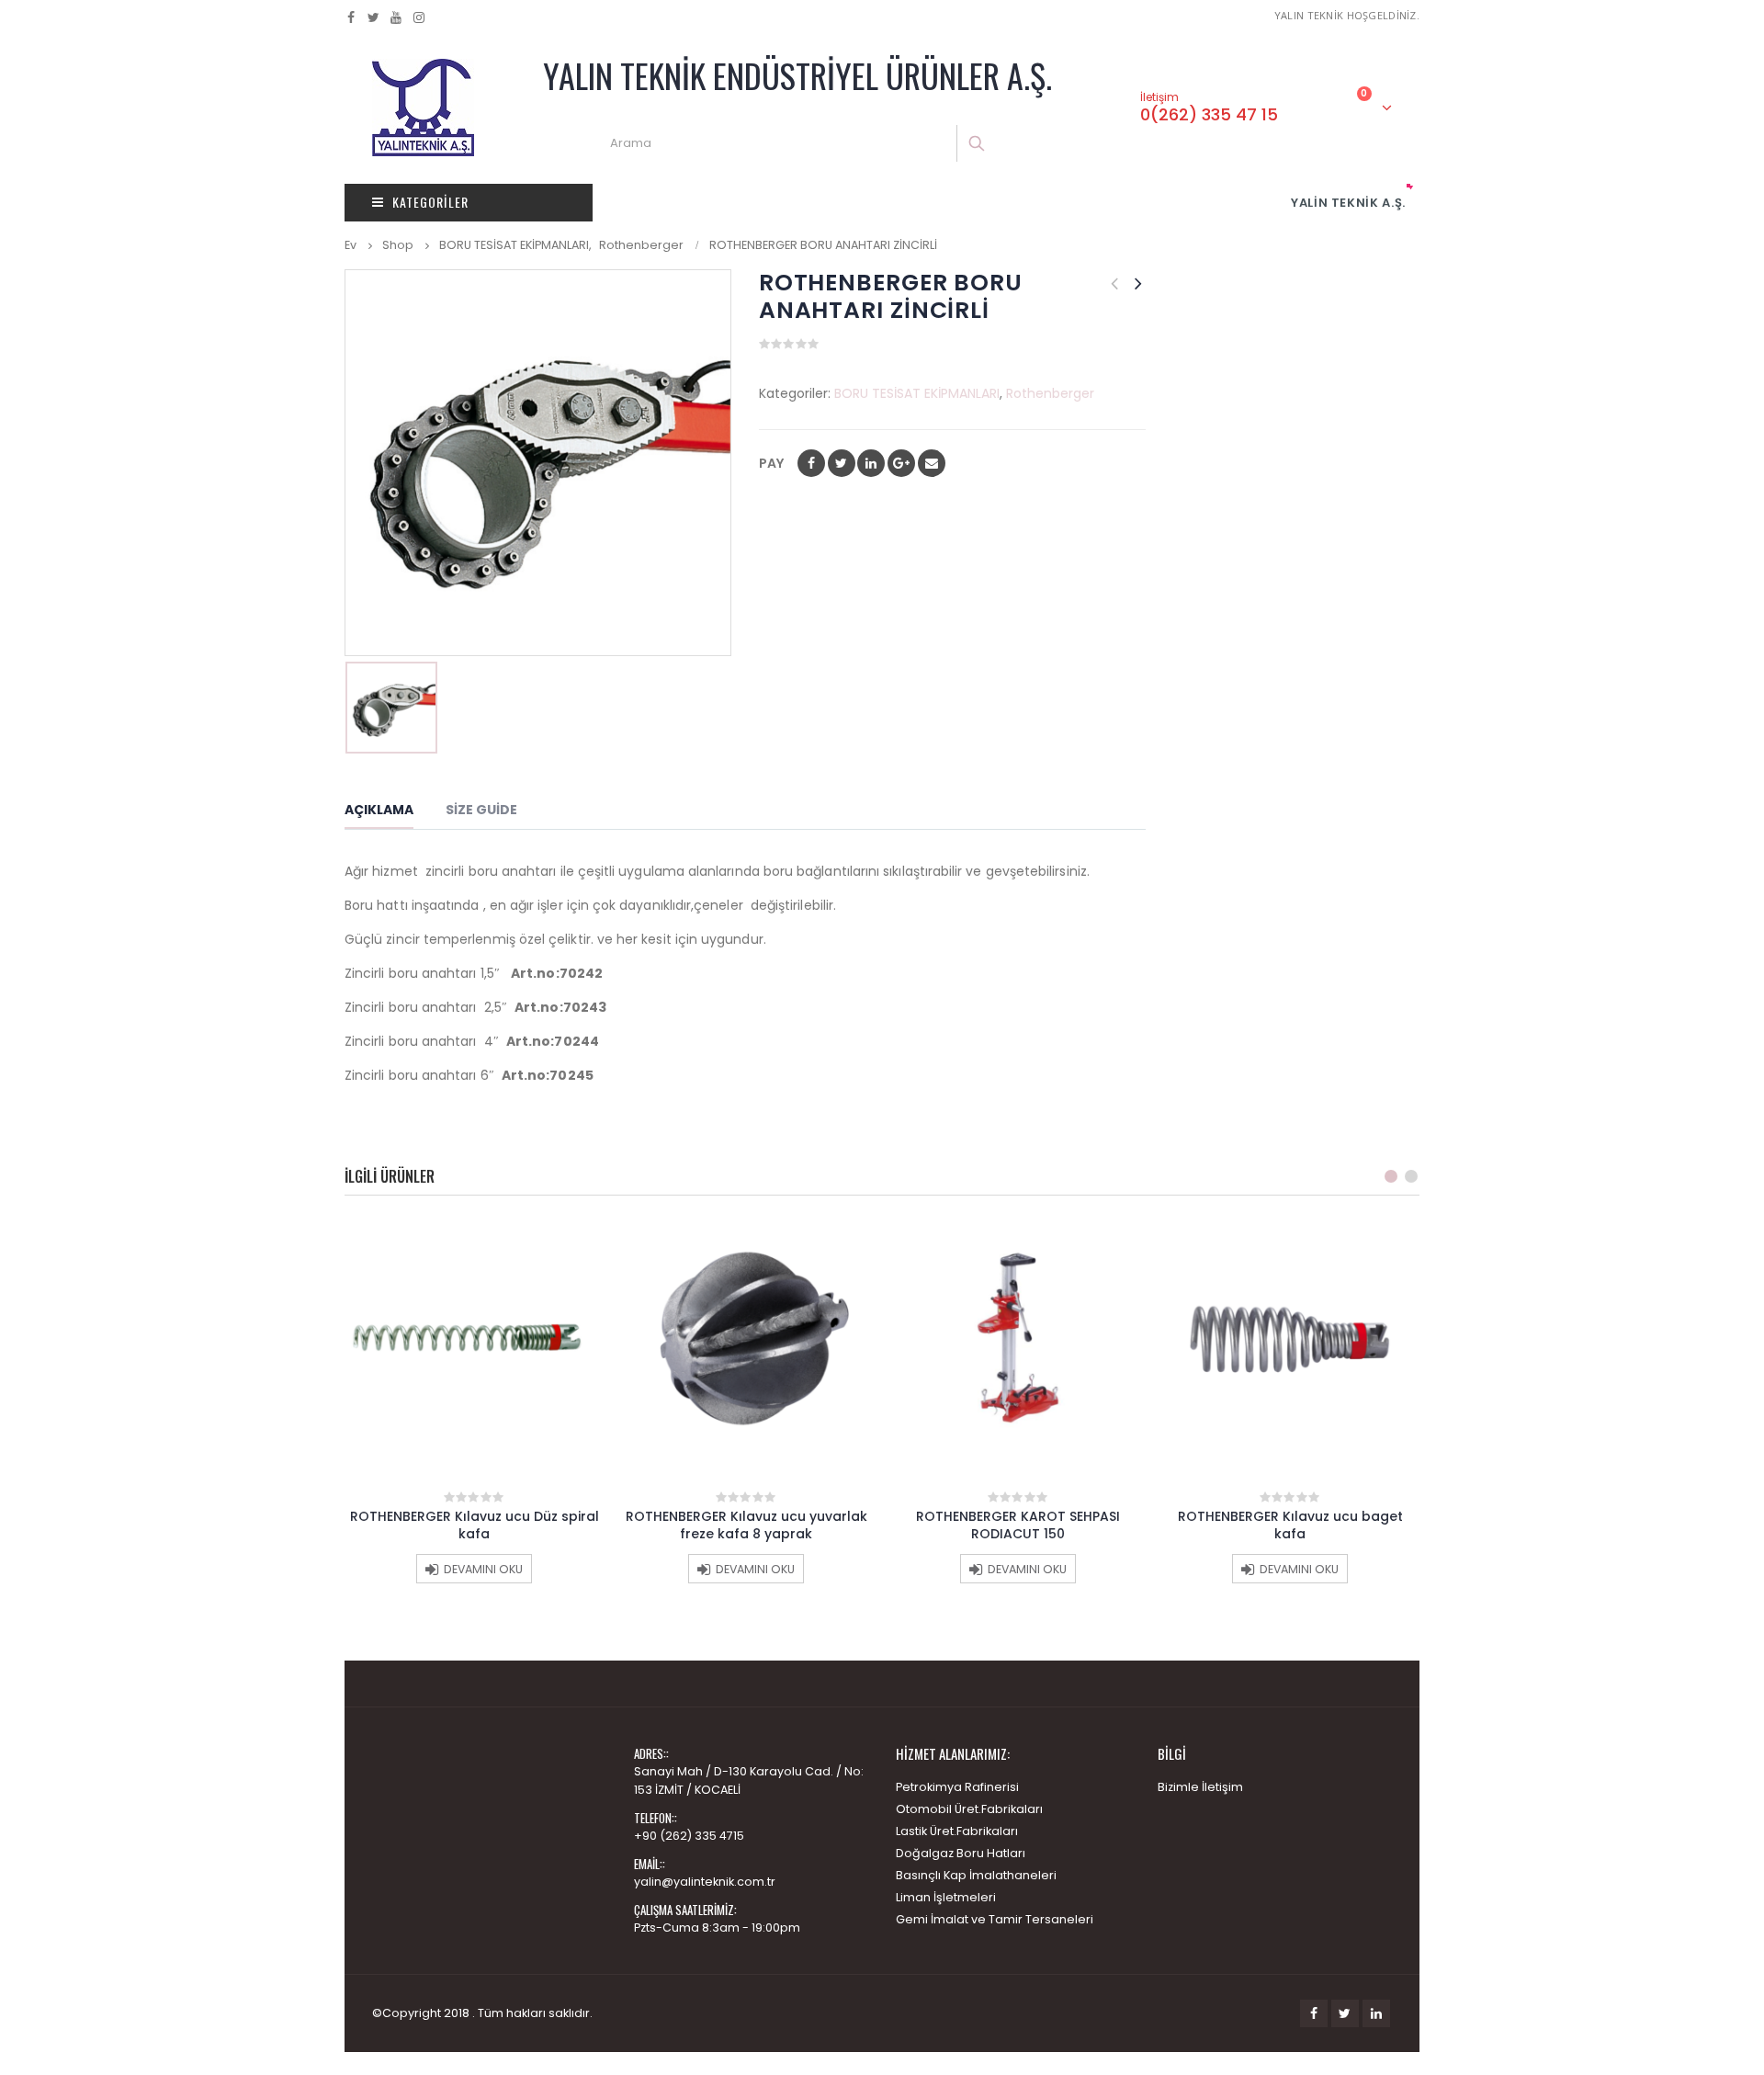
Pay (771, 463)
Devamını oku (483, 1569)
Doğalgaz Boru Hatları (961, 1853)
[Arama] (978, 143)
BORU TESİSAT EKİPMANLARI (917, 393)
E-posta (932, 463)
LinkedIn (871, 463)
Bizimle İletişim (1200, 1787)
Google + (901, 463)
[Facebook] (351, 17)
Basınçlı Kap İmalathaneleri (976, 1875)
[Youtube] (396, 17)
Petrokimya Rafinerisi (957, 1787)
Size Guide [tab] (481, 810)
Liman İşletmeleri (946, 1897)
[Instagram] (419, 17)
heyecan (842, 463)
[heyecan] (374, 17)
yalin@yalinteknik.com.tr (705, 1882)
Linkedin (1376, 2013)
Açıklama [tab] (379, 810)
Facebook (811, 463)
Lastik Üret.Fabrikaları (957, 1831)
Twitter (1345, 2013)
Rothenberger (1050, 393)
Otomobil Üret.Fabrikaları (969, 1809)
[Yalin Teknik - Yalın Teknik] (423, 108)
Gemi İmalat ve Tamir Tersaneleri (995, 1919)
